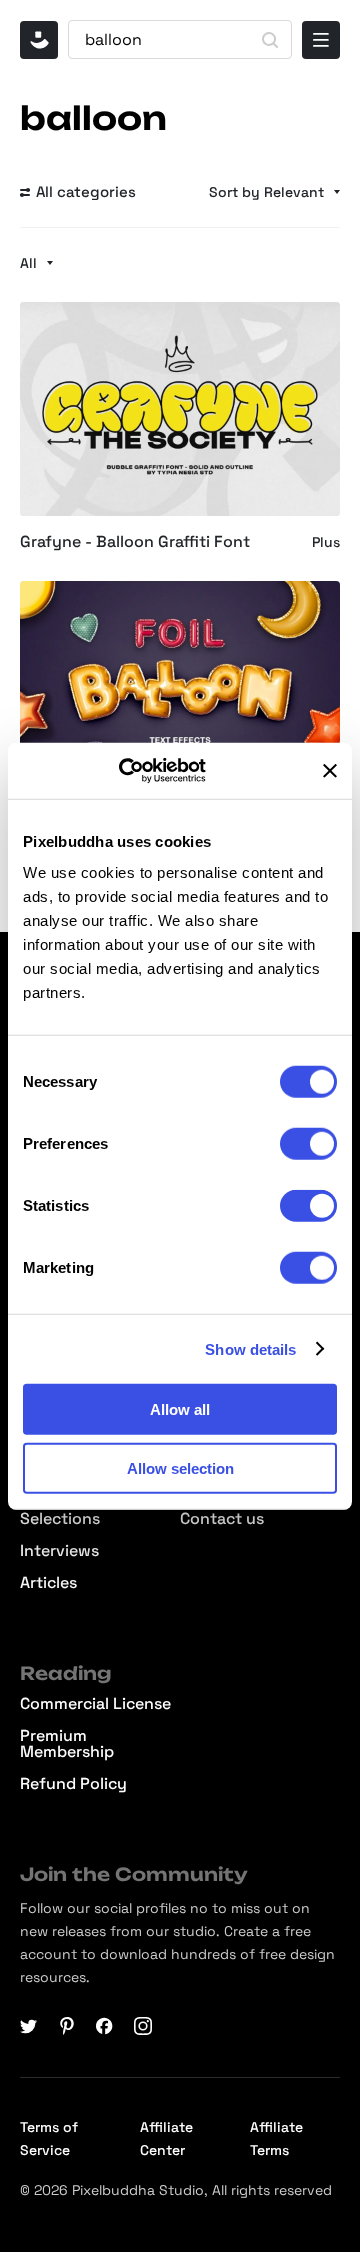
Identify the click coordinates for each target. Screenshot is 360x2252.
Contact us (222, 1519)
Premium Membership (67, 1744)
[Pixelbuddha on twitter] (29, 2026)
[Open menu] (321, 40)
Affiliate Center (166, 2138)
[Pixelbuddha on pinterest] (67, 2026)
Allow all (180, 1409)
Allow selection (180, 1467)
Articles (48, 1583)
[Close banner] (330, 771)
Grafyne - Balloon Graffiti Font (135, 542)
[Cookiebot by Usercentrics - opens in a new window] (146, 771)
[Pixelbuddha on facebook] (105, 2026)
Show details (250, 1348)
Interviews (59, 1551)
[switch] (308, 1144)
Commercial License (95, 1704)
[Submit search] (270, 40)
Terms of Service (49, 2138)
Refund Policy (73, 1784)
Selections (60, 1519)
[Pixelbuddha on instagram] (143, 2026)
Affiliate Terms (276, 2138)
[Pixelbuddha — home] (39, 40)
